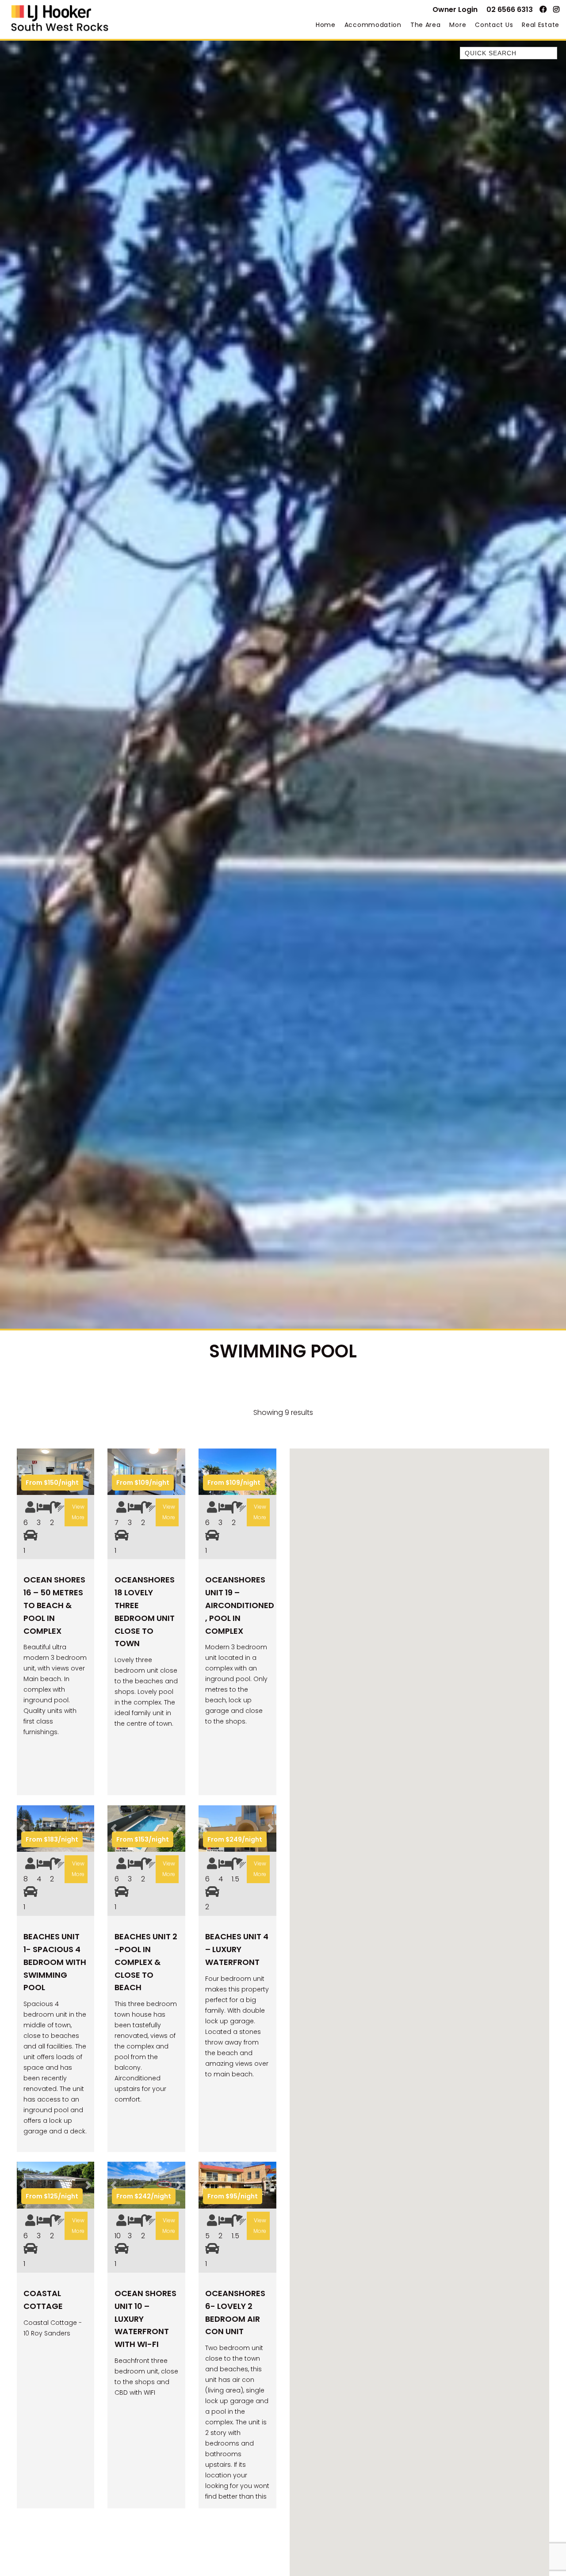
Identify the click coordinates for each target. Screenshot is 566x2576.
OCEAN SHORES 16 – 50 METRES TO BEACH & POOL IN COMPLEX (54, 1605)
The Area (426, 25)
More (458, 25)
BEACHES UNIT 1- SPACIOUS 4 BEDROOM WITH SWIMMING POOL (55, 1962)
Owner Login (455, 10)
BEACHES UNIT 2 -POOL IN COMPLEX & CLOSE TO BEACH (146, 1962)
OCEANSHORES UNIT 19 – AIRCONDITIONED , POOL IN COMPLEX (240, 1605)
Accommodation (373, 25)
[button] (23, 1472)
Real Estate (541, 25)
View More (78, 1512)
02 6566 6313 (510, 10)
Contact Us (494, 25)
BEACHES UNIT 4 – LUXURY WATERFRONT (237, 1949)
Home (326, 25)
